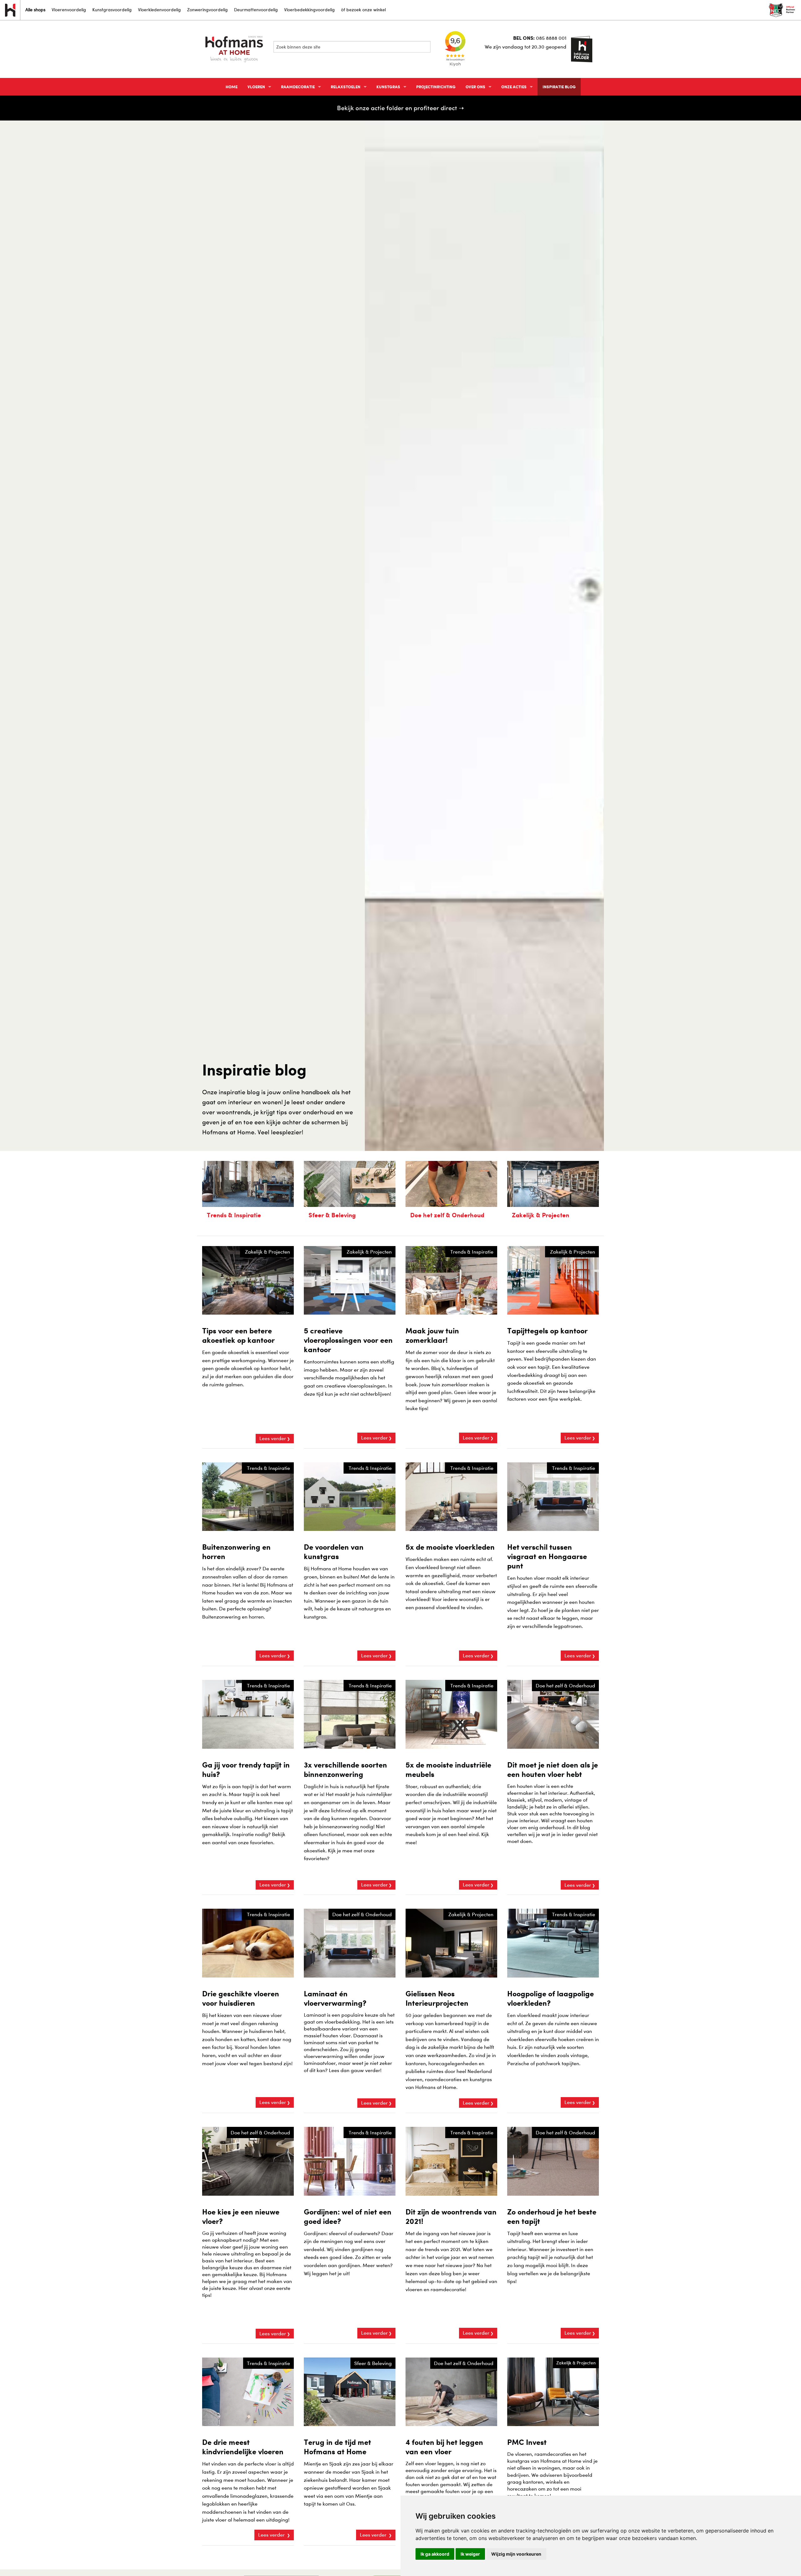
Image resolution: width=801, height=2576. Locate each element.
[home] (235, 49)
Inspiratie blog (559, 87)
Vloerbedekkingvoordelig (309, 10)
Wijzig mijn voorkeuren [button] (516, 2554)
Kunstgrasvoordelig (112, 10)
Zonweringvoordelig (207, 10)
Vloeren (256, 87)
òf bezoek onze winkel (363, 10)
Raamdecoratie (298, 87)
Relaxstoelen (346, 87)
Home (232, 87)
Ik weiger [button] (470, 2554)
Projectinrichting (436, 87)
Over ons (475, 87)
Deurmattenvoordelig (256, 10)
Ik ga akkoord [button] (435, 2554)
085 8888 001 (551, 38)
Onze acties (514, 87)
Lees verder (273, 1438)
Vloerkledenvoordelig (159, 10)
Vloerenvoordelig (69, 10)
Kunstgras (388, 87)
